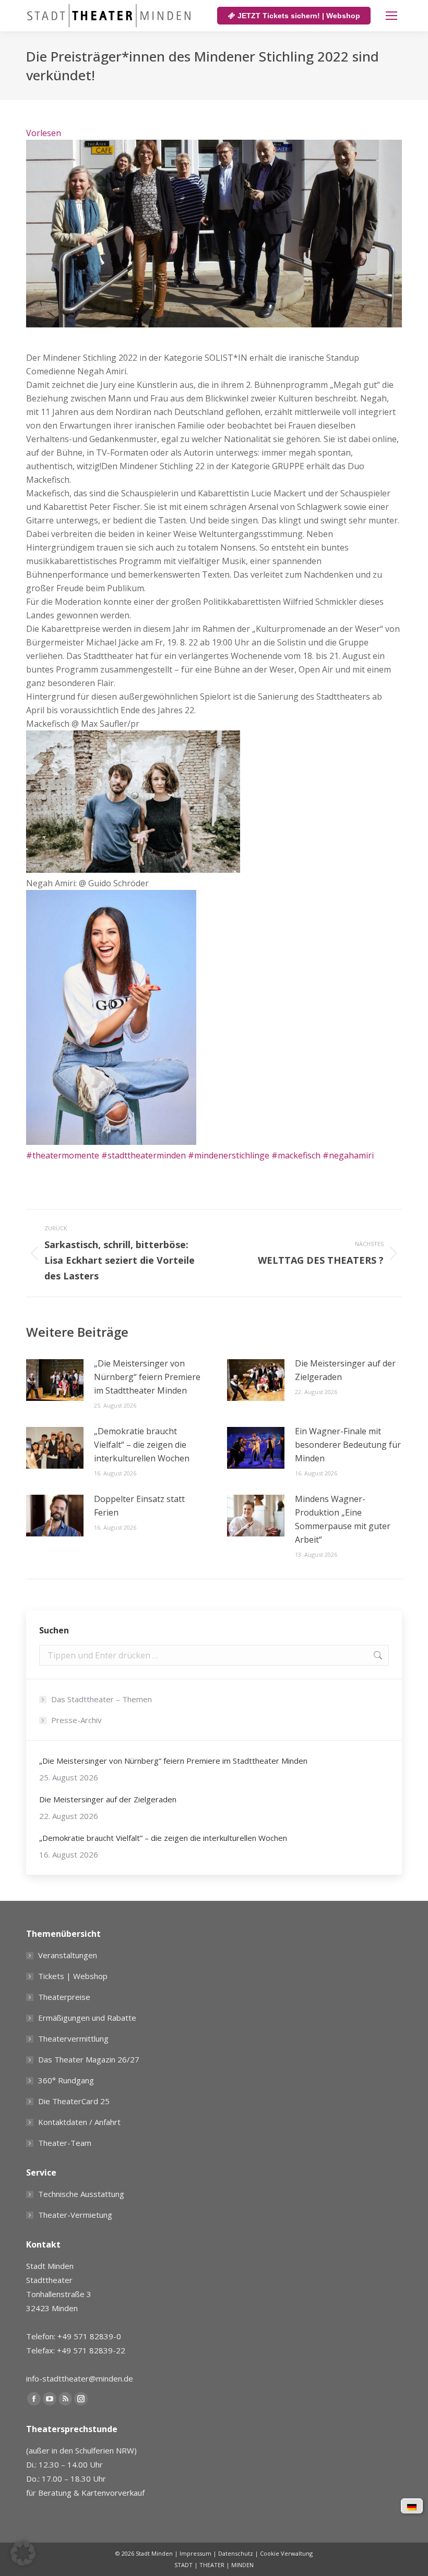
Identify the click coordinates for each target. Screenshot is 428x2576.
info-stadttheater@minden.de (80, 2378)
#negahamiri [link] (348, 1155)
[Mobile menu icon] (391, 16)
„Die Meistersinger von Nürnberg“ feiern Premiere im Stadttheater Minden (147, 1377)
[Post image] (55, 1380)
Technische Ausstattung (81, 2194)
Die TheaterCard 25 (74, 2101)
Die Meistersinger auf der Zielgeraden (345, 1370)
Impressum (195, 2553)
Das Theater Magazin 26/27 (89, 2059)
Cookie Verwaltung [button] (286, 2553)
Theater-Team (65, 2143)
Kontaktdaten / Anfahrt (79, 2122)
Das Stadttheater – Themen (102, 1699)
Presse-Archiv (76, 1720)
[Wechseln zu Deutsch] (412, 2506)
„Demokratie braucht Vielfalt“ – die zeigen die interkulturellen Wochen (142, 1445)
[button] (23, 2553)
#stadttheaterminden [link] (144, 1155)
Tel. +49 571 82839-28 (68, 2512)
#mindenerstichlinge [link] (229, 1155)
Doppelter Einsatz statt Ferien (139, 1506)
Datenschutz (236, 2553)
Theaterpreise (64, 1997)
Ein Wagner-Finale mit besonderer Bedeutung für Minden (348, 1445)
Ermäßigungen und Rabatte (87, 2018)
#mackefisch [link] (296, 1155)
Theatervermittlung (73, 2038)
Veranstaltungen (68, 1955)
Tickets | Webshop (73, 1976)
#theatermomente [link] (63, 1155)
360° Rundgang (66, 2080)
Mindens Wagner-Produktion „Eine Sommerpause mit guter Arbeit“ (343, 1519)
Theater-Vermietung (75, 2215)
